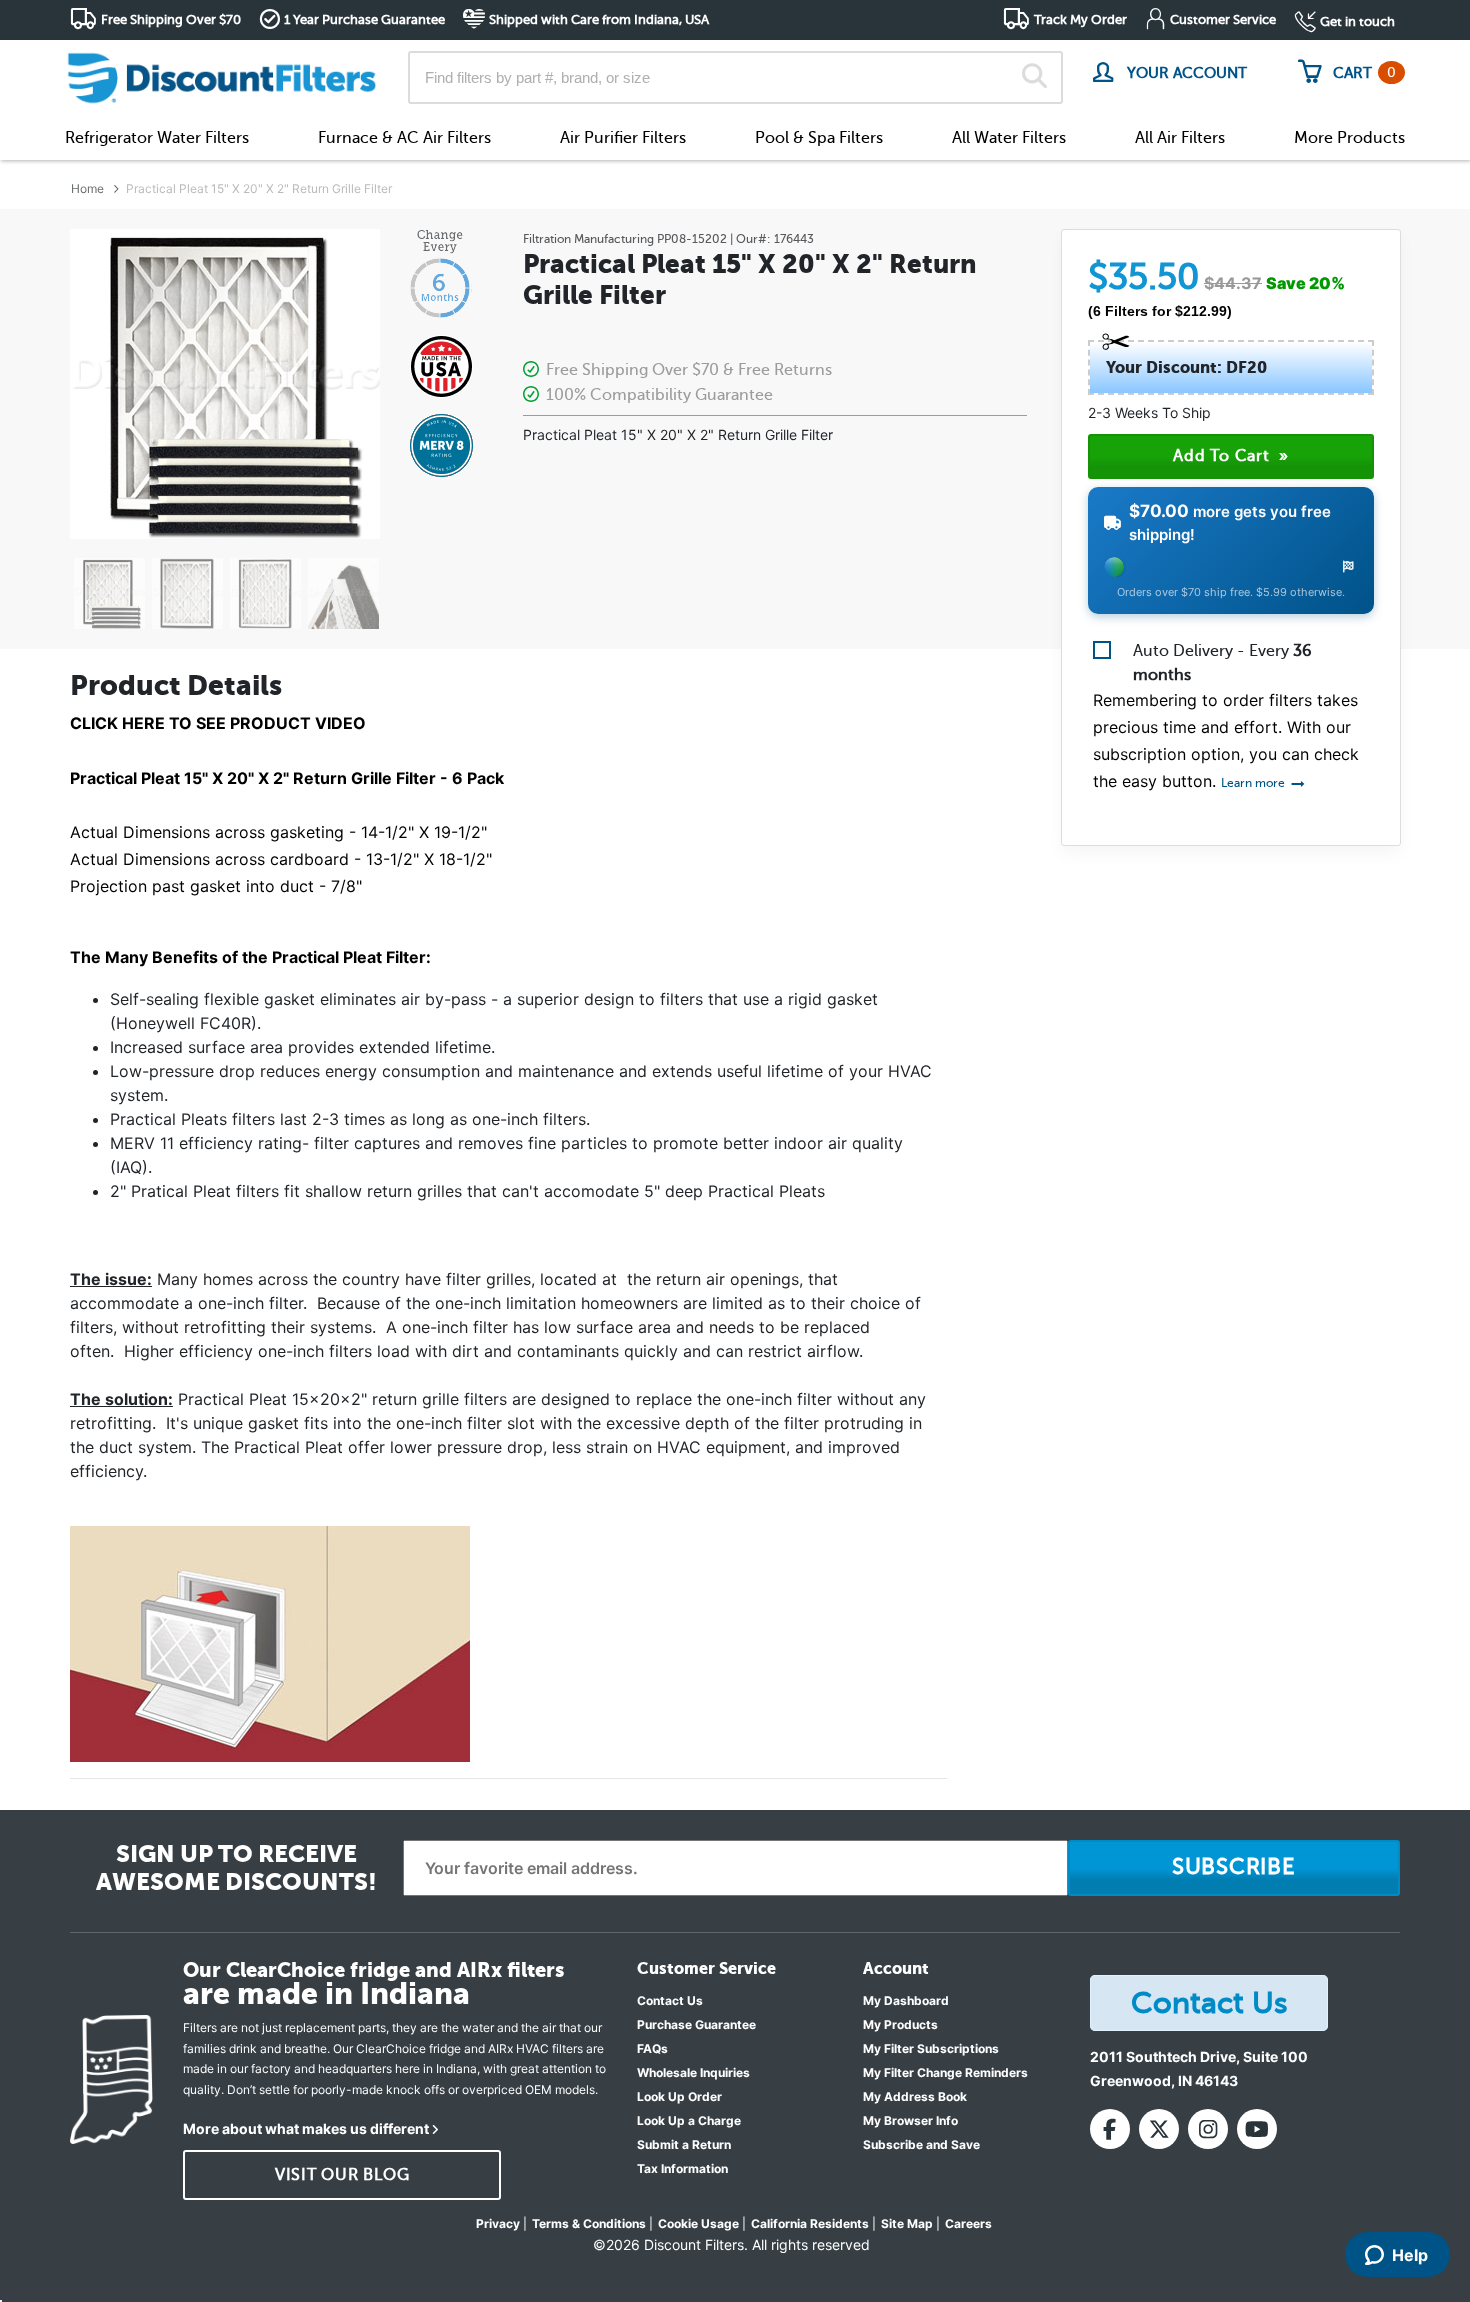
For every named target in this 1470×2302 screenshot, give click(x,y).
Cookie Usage (698, 2223)
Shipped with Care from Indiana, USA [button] (599, 19)
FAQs (652, 2048)
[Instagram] (1208, 2129)
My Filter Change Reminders (945, 2072)
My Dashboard (906, 2000)
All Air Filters (1180, 138)
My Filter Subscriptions (931, 2048)
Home (87, 188)
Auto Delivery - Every (1222, 663)
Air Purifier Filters (623, 138)
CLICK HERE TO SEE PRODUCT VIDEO (218, 723)
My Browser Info (910, 2120)
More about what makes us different (306, 2128)
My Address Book (915, 2096)
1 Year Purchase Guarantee (364, 19)
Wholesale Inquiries (693, 2072)
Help (1410, 2255)
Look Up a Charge (689, 2120)
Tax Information (682, 2168)
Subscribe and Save (921, 2144)
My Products (900, 2024)
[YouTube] (1257, 2129)
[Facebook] (1110, 2129)
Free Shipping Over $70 (171, 19)
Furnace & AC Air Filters (404, 138)
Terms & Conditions (589, 2223)
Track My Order (1080, 19)
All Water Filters (1009, 138)
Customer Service (1223, 19)
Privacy (498, 2223)
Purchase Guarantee (696, 2024)
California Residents (810, 2223)
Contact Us (670, 2000)
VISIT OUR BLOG (342, 2175)
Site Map (907, 2223)
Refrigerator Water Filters (157, 138)
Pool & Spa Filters (819, 138)
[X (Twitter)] (1159, 2129)
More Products (1349, 138)
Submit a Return (684, 2144)
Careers (968, 2223)
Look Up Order (679, 2096)
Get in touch (1357, 21)
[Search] (1034, 78)
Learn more (1254, 783)
